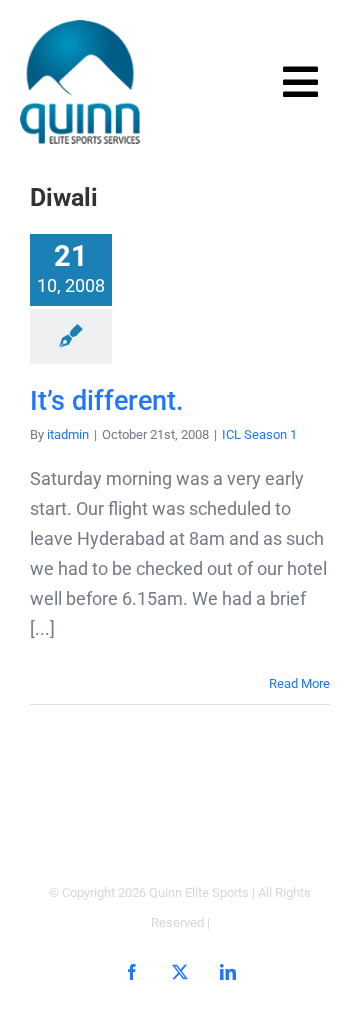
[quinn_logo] (80, 28)
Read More (299, 683)
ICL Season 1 (259, 434)
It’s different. (107, 401)
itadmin (68, 434)
